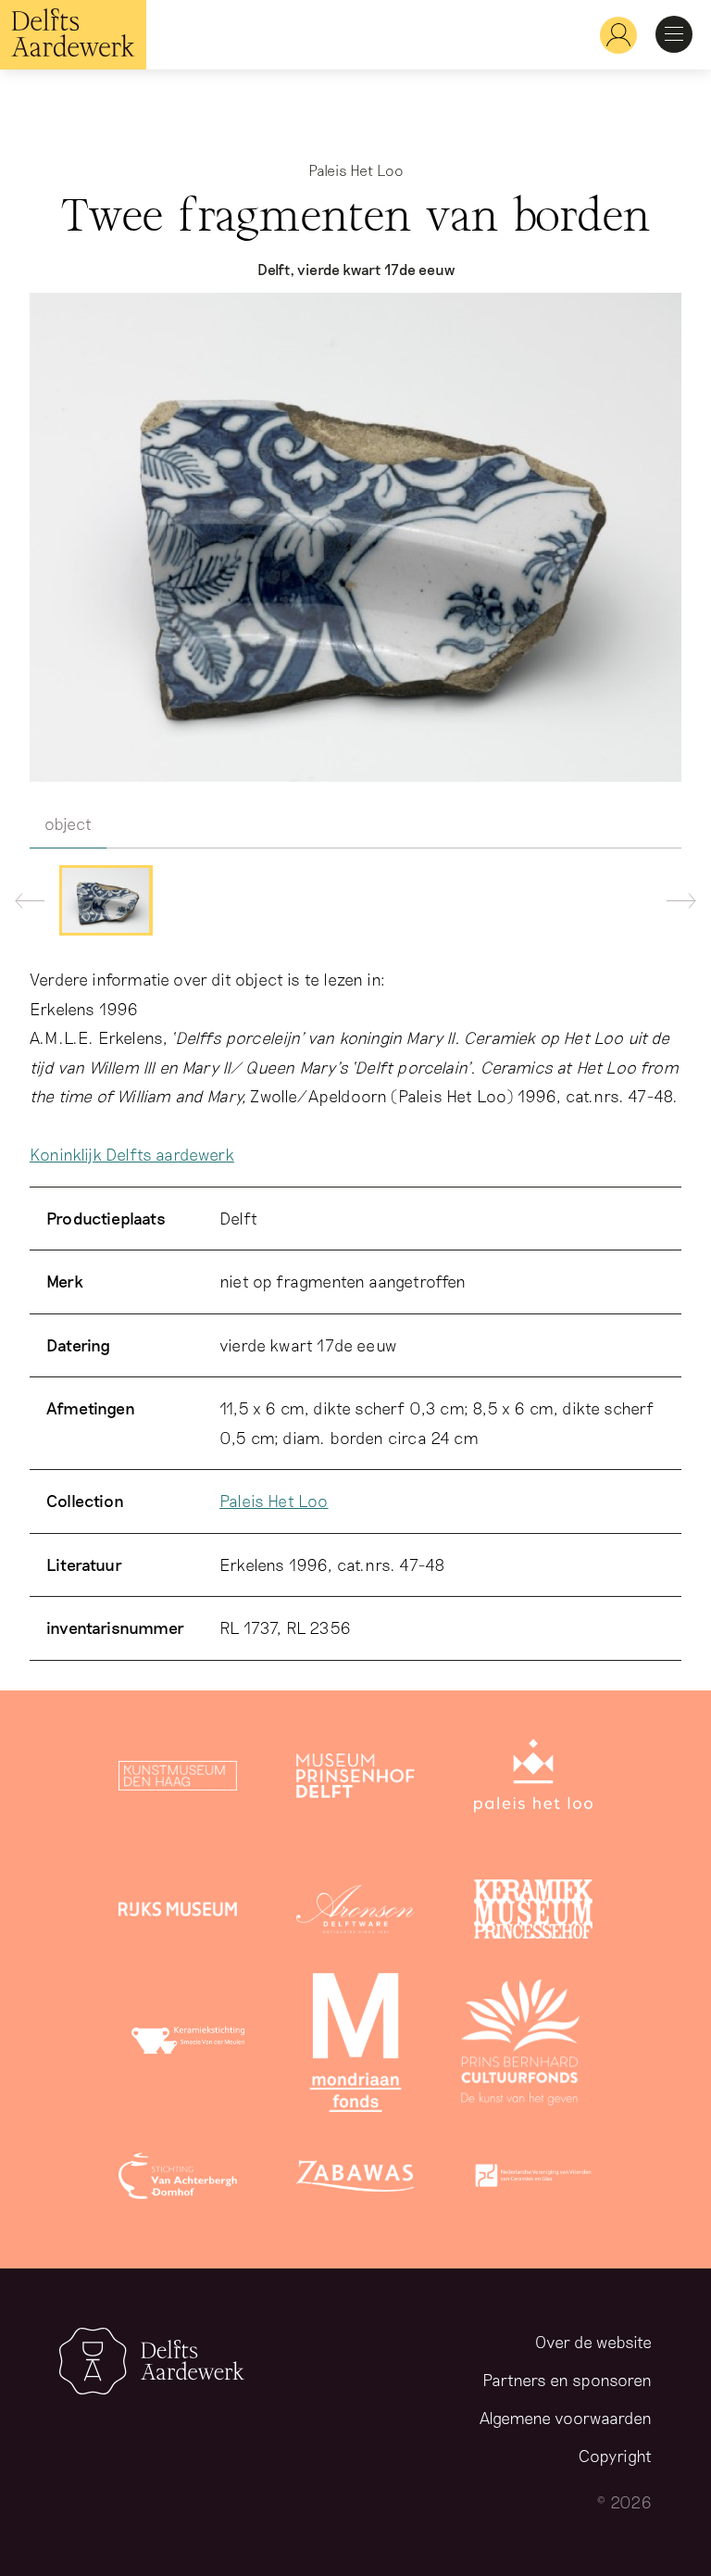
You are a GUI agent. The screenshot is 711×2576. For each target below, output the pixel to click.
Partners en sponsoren (567, 2380)
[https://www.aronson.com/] (355, 1913)
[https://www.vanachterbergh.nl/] (178, 2180)
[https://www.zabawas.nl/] (355, 2180)
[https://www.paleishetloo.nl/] (533, 1779)
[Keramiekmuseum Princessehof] (533, 1913)
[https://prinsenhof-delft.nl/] (355, 1779)
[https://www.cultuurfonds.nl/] (520, 2046)
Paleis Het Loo (274, 1501)
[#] (611, 35)
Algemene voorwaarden (566, 2418)
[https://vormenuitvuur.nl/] (533, 2180)
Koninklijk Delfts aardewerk (132, 1154)
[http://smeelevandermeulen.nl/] (191, 2046)
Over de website (593, 2342)
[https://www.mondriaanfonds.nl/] (355, 2046)
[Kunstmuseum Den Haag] (178, 1779)
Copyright (615, 2456)
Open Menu (674, 34)
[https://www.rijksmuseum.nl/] (178, 1913)
